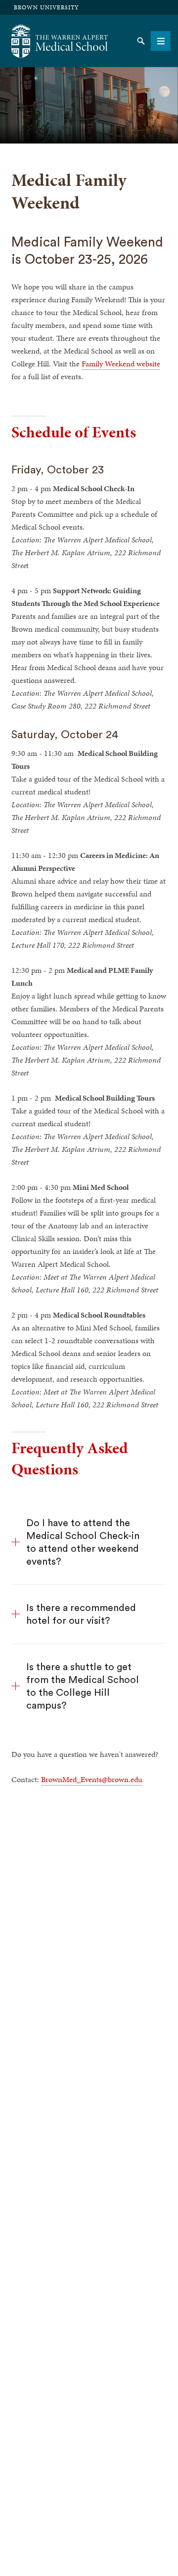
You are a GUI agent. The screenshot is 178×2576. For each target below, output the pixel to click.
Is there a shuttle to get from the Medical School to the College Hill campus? (83, 1686)
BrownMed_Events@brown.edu (92, 1779)
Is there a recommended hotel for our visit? (81, 1614)
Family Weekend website (121, 364)
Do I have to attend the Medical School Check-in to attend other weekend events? (83, 1542)
